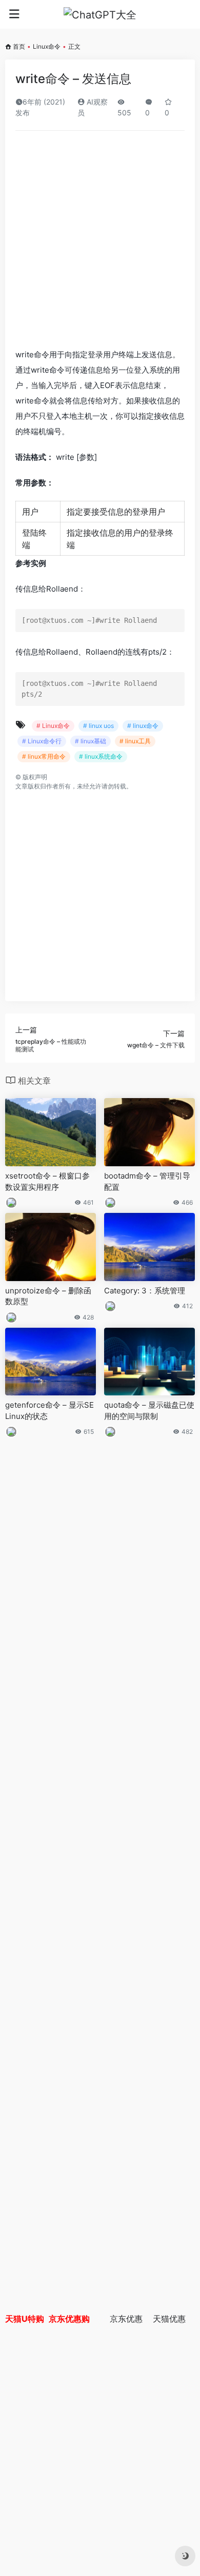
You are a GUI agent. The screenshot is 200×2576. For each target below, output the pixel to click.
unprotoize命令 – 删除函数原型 (48, 1296)
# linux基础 (91, 741)
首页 (19, 46)
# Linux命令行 (42, 741)
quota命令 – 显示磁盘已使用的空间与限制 (149, 1410)
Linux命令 (47, 46)
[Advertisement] (100, 243)
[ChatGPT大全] (100, 14)
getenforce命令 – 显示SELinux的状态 (49, 1410)
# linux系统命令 (101, 756)
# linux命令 (143, 726)
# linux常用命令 (44, 756)
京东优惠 (126, 2319)
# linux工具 (135, 741)
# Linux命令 (53, 726)
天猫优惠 (169, 2319)
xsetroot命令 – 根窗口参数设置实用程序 (47, 1181)
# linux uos (98, 726)
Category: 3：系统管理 (145, 1291)
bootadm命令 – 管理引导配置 (147, 1181)
